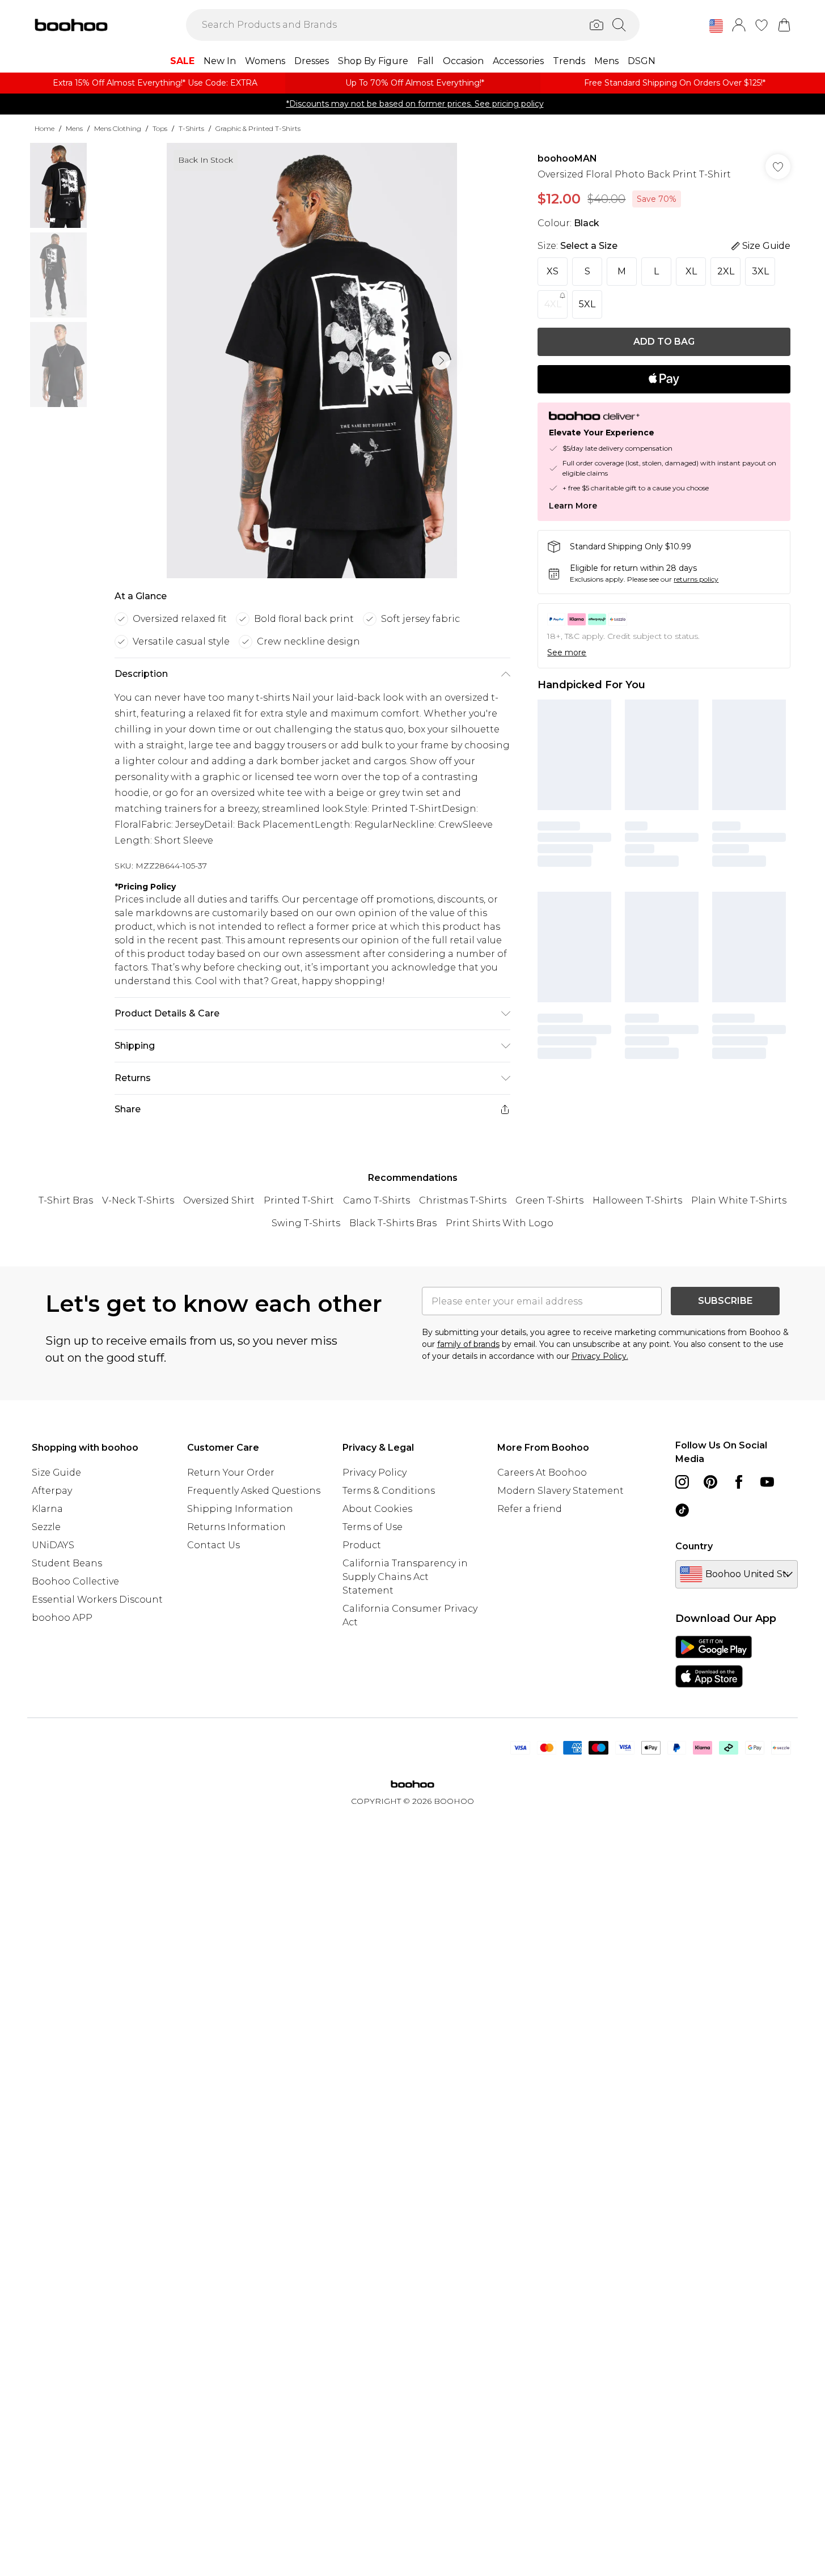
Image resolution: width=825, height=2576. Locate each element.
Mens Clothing (118, 128)
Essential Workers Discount (97, 1600)
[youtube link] (767, 1482)
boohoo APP (62, 1618)
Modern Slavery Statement (560, 1491)
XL (691, 271)
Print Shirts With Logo (500, 1223)
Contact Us (213, 1545)
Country (694, 1546)
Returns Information (236, 1527)
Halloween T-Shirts (637, 1200)
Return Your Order (231, 1473)
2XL (726, 271)
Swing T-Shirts (306, 1223)
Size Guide (56, 1473)
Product (362, 1545)
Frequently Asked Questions (254, 1491)
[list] (312, 361)
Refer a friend (530, 1509)
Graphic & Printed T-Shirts (258, 128)
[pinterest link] (710, 1482)
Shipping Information (240, 1509)
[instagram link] (682, 1482)
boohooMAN (567, 158)
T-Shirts (191, 128)
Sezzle (46, 1527)
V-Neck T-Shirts (138, 1200)
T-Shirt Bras (66, 1200)
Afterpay (52, 1491)
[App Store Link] (714, 1662)
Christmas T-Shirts (463, 1200)
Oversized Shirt (219, 1200)
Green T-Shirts (549, 1200)
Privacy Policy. (600, 1356)
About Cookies (377, 1509)
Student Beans (67, 1563)
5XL (587, 304)
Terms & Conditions (389, 1491)
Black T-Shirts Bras (393, 1223)
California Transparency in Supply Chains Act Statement (405, 1577)
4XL (553, 304)
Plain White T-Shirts (739, 1200)
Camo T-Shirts (376, 1200)
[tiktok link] (682, 1510)
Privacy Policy (375, 1473)
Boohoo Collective (75, 1581)
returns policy (696, 579)
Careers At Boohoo (542, 1473)
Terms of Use (373, 1527)
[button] (716, 26)
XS (553, 271)
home (45, 128)
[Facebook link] (739, 1482)
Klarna (47, 1509)
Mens (74, 128)
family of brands (468, 1344)
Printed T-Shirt (299, 1200)
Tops (160, 128)
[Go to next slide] (441, 361)
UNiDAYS (53, 1545)
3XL (760, 271)
